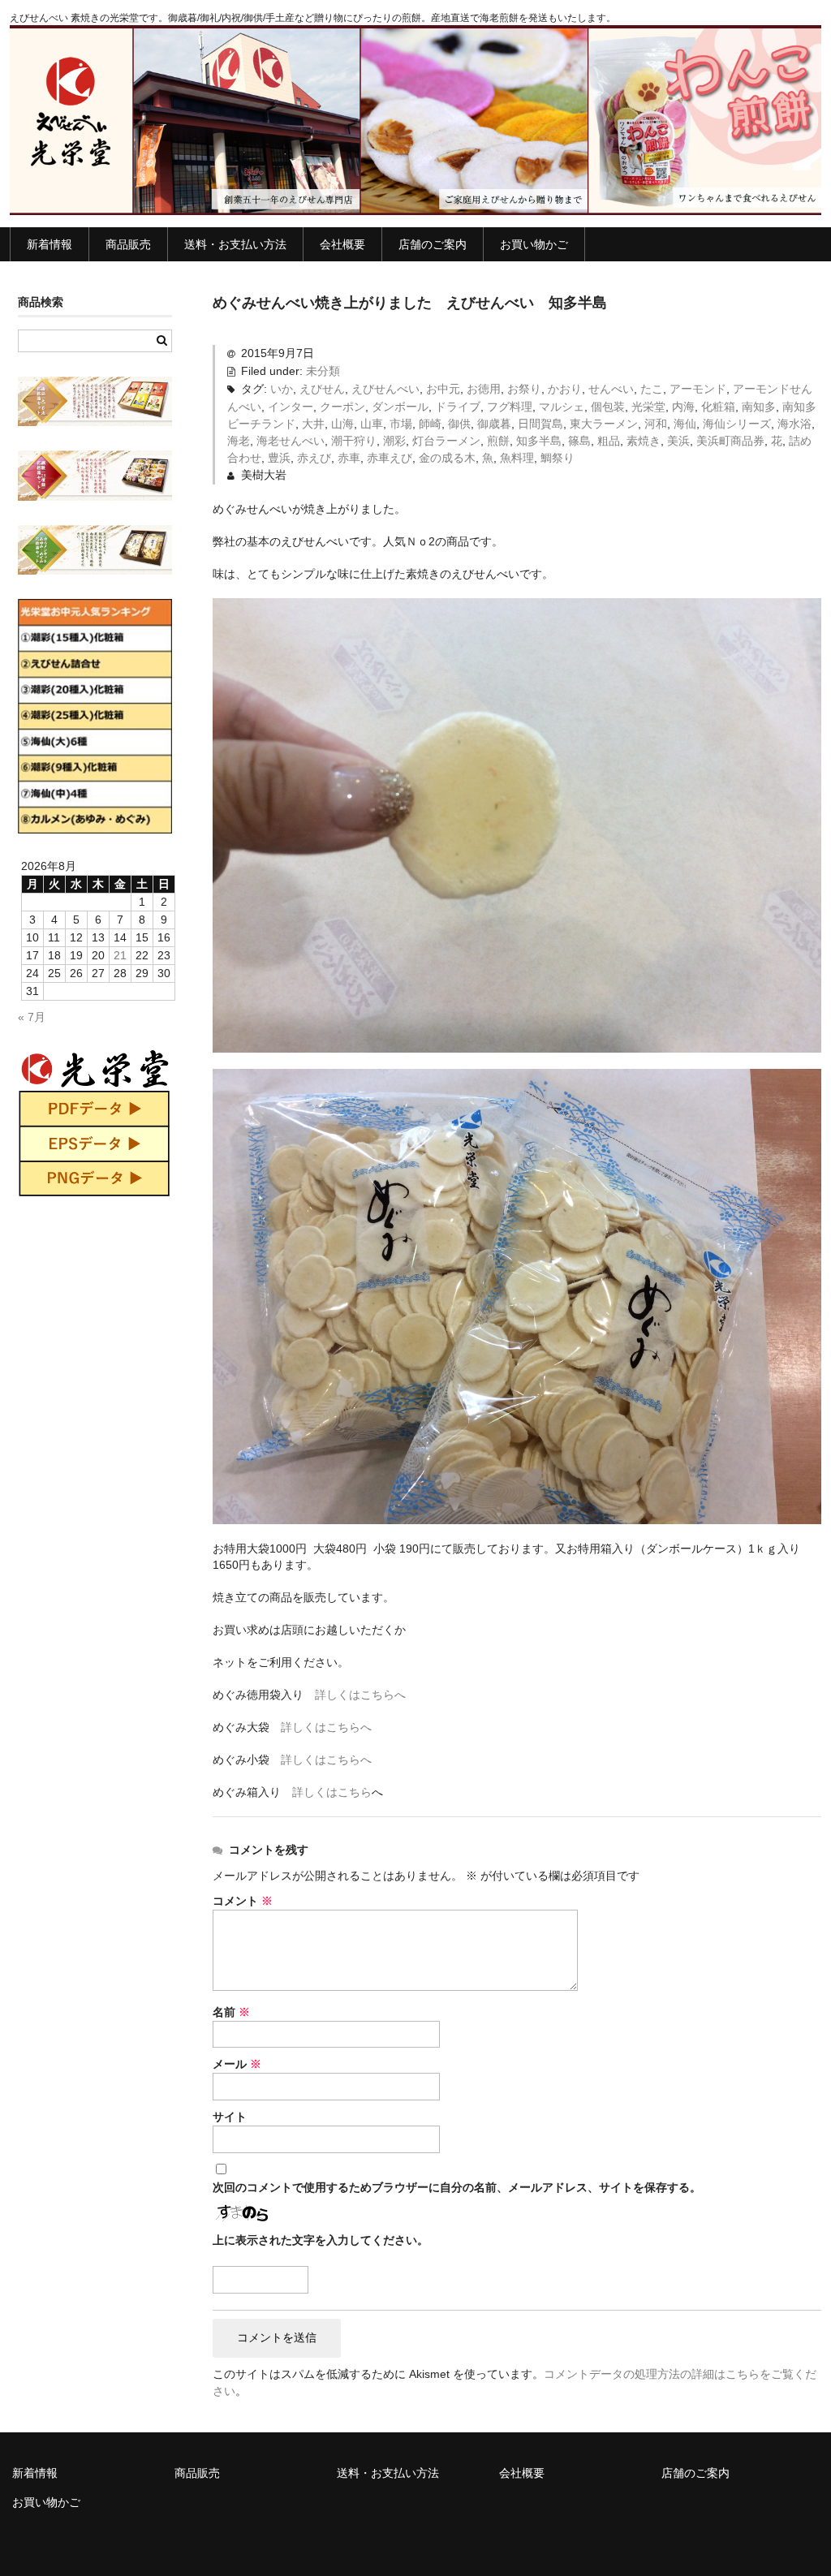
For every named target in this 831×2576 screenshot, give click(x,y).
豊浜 (279, 458)
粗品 (609, 441)
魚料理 (517, 458)
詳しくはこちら (332, 1792)
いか (282, 389)
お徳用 (484, 389)
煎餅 (498, 441)
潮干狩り (354, 441)
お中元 (443, 389)
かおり (565, 389)
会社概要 (342, 244)
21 (120, 955)
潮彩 (394, 441)
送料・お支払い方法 (235, 244)
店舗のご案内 (433, 244)
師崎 (430, 424)
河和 (656, 424)
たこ (652, 389)
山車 (372, 424)
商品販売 (128, 244)
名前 (231, 2012)
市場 (401, 424)
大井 (313, 424)
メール (237, 2064)
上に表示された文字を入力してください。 (321, 2240)
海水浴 (794, 424)
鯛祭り (558, 458)
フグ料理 (510, 407)
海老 (239, 441)
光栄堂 (648, 407)
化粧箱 (718, 407)
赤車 (349, 458)
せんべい (611, 389)
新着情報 (50, 244)
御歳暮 (494, 424)
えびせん (322, 389)
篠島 (579, 441)
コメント (243, 1901)
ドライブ (458, 407)
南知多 (759, 407)
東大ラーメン (604, 424)
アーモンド (698, 389)
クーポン (342, 407)
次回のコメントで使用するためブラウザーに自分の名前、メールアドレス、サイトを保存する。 (457, 2187)
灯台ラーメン (446, 441)
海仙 (685, 424)
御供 (459, 424)
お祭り (524, 389)
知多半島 (539, 441)
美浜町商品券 (730, 441)
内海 (683, 407)
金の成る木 (447, 458)
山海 (342, 424)
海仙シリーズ (737, 424)
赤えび (314, 458)
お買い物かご (534, 244)
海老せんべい (291, 441)
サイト (230, 2117)
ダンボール (400, 407)
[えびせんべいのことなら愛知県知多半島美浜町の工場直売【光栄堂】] (415, 199)
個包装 (608, 407)
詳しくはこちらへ (360, 1695)
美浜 (678, 441)
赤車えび (390, 458)
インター (291, 407)
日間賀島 (540, 424)
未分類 (323, 371)
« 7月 (32, 1017)
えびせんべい (385, 389)
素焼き (644, 441)
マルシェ (562, 407)
